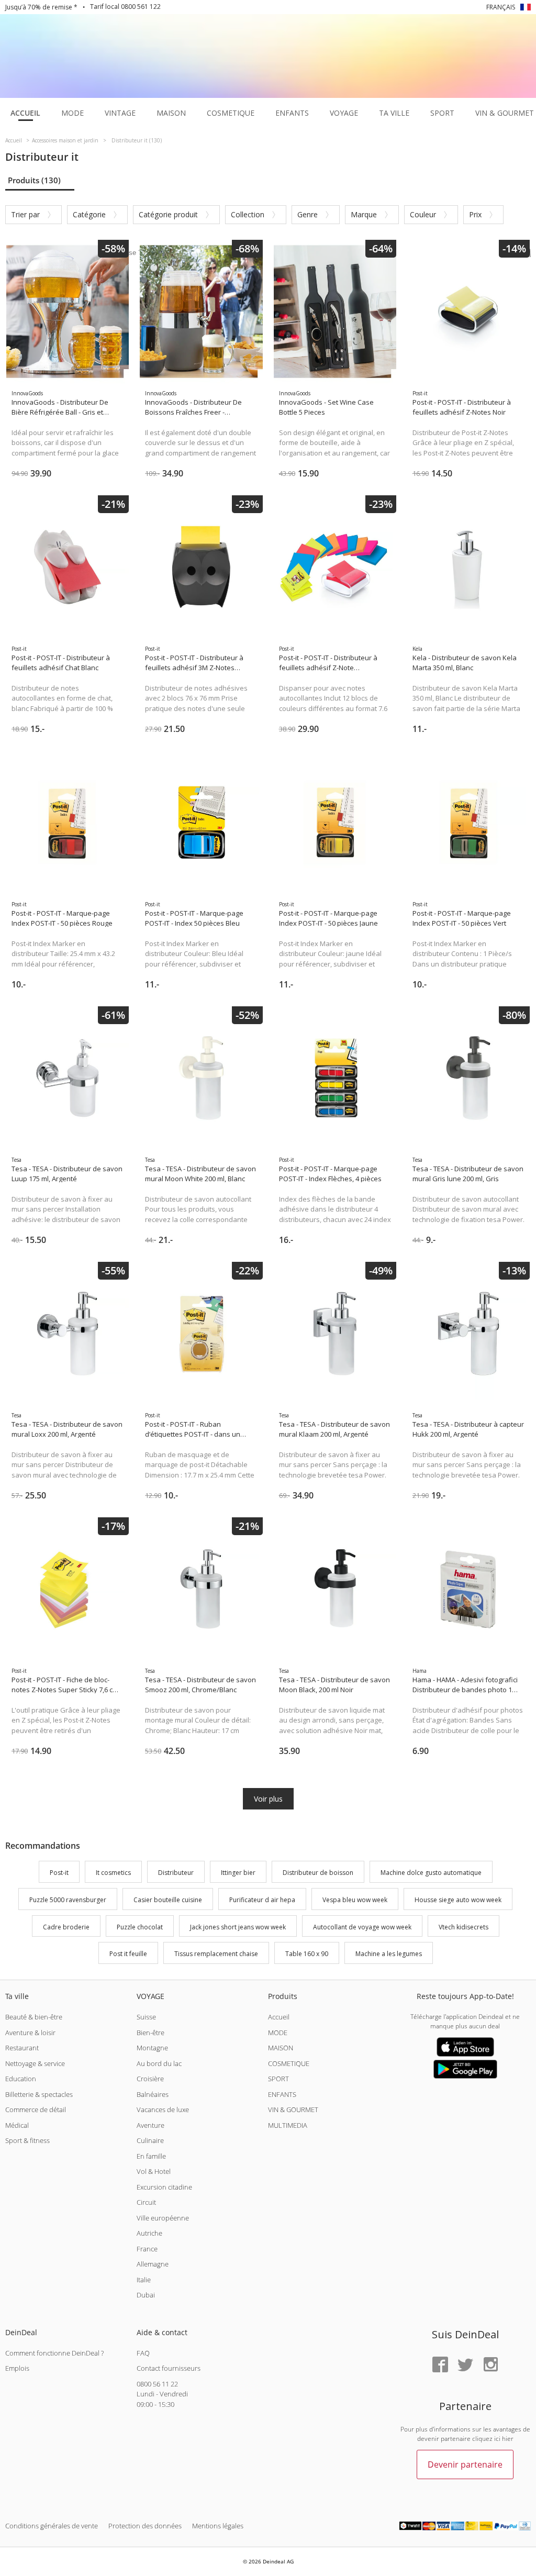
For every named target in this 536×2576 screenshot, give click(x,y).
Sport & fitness (27, 2140)
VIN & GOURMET (293, 2109)
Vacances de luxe (163, 2109)
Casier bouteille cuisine (168, 1900)
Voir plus (268, 1799)
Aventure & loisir (30, 2033)
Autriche (149, 2233)
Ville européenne (163, 2218)
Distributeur (176, 1873)
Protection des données (145, 2526)
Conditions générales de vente (52, 2526)
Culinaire (150, 2140)
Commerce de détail (36, 2109)
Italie (144, 2280)
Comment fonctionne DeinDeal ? (54, 2353)
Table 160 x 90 (307, 1954)
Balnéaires (153, 2094)
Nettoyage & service (35, 2063)
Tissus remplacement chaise (216, 1954)
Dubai (146, 2295)
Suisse (146, 2017)
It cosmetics (113, 1873)
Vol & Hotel (154, 2171)
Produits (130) (34, 180)
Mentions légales (218, 2526)
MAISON (281, 2048)
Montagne (152, 2048)
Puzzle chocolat (140, 1927)
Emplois (17, 2368)
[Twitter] (465, 2365)
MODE (278, 2033)
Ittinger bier (238, 1873)
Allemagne (153, 2264)
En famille (151, 2156)
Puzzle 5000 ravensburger (68, 1900)
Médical (17, 2125)
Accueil (279, 2017)
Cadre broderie (66, 1927)
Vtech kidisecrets (464, 1927)
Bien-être (150, 2033)
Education (21, 2079)
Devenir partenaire (465, 2464)
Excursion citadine (164, 2187)
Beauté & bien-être (34, 2017)
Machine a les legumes (389, 1954)
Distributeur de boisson (318, 1873)
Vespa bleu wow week (355, 1900)
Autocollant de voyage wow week (362, 1927)
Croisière (150, 2079)
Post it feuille (128, 1954)
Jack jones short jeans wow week (238, 1927)
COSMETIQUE (289, 2063)
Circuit (146, 2202)
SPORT (278, 2079)
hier (508, 2439)
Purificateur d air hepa (262, 1900)
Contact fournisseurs (169, 2368)
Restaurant (22, 2048)
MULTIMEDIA (288, 2125)
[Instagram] (490, 2365)
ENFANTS (282, 2094)
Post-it (59, 1873)
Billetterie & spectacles (39, 2094)
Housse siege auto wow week (458, 1900)
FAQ (143, 2353)
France (147, 2249)
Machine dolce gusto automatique (431, 1873)
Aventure (150, 2125)
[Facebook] (440, 2365)
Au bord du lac (159, 2063)
